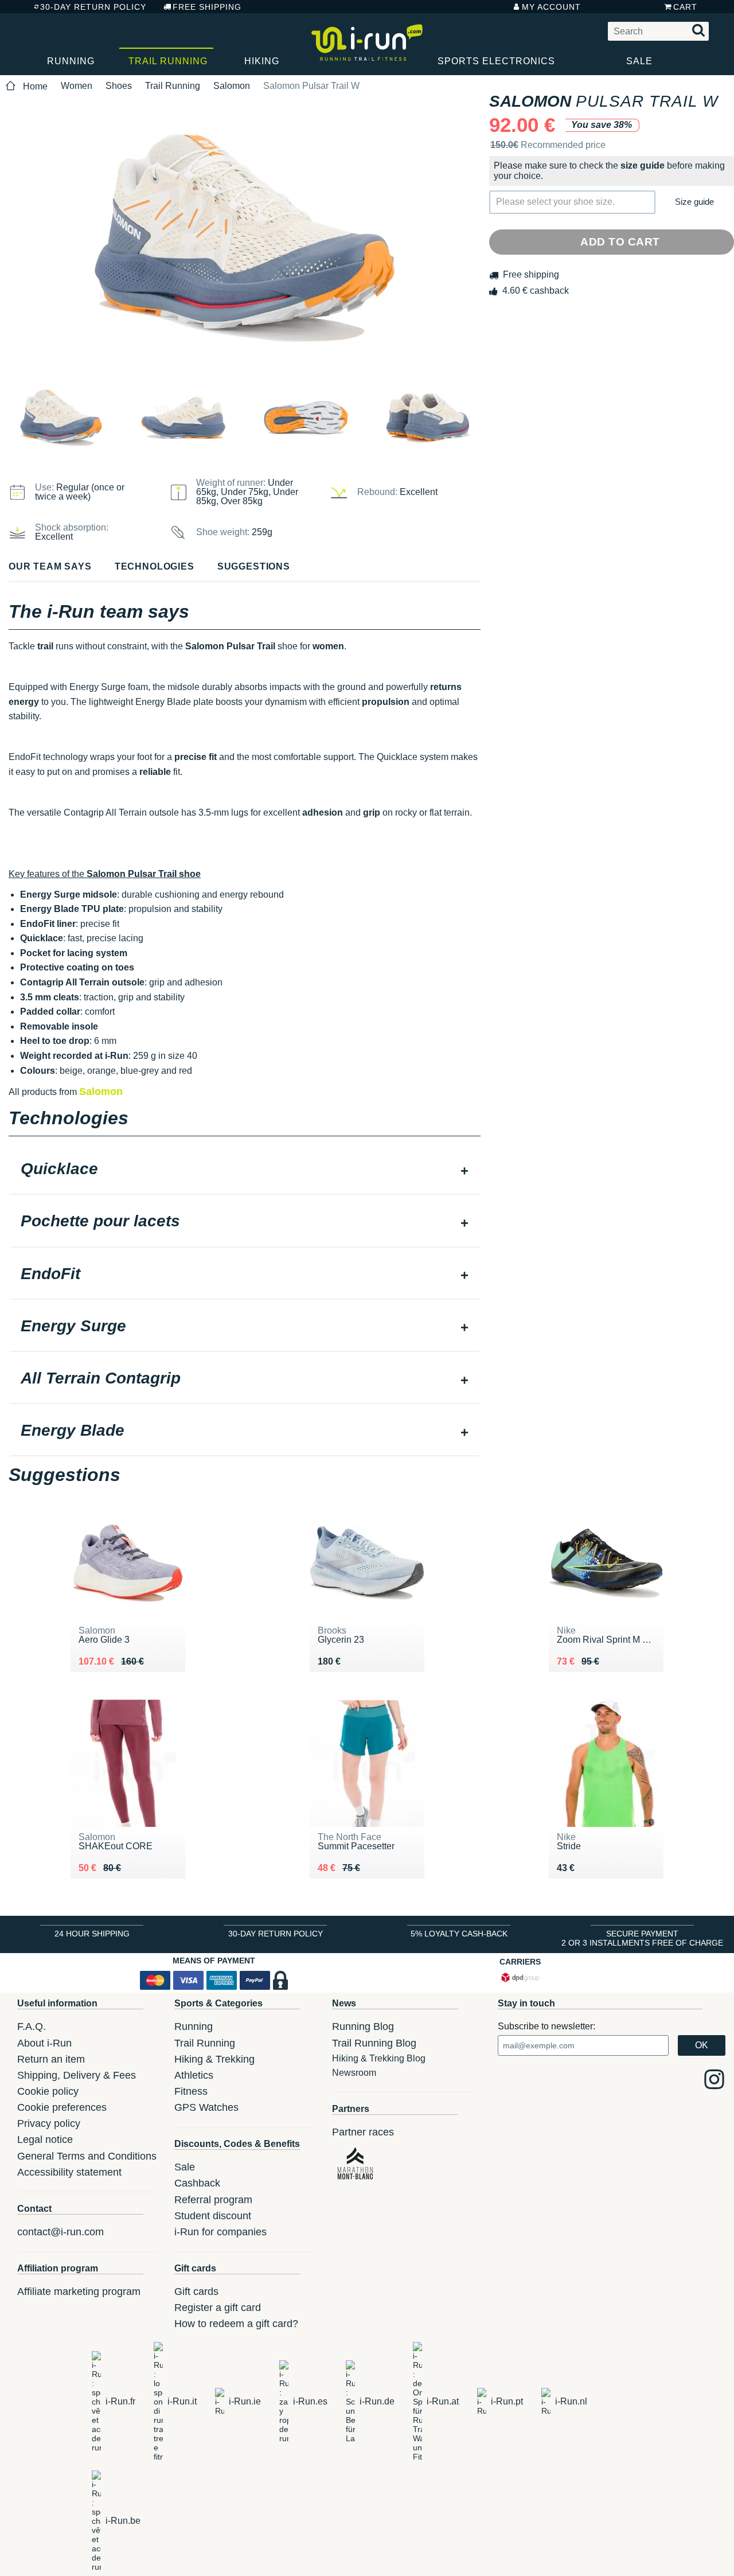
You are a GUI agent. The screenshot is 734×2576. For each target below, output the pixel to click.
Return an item (51, 2059)
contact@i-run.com (60, 2232)
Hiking (262, 61)
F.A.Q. (32, 2026)
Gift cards (196, 2291)
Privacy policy (49, 2123)
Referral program (213, 2200)
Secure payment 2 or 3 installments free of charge (642, 1938)
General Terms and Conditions (87, 2156)
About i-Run (44, 2043)
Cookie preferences (62, 2107)
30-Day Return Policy (93, 7)
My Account (551, 7)
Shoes (119, 86)
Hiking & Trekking (214, 2059)
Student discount (213, 2216)
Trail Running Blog (374, 2043)
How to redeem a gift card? (236, 2324)
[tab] (245, 1170)
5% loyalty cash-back (459, 1934)
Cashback (197, 2183)
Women (77, 86)
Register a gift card (218, 2308)
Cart (685, 7)
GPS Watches (206, 2107)
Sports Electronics (496, 61)
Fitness (191, 2091)
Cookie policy (48, 2091)
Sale (639, 61)
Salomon (232, 86)
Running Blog (363, 2026)
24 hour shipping (92, 1934)
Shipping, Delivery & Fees (77, 2075)
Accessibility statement (69, 2172)
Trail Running (168, 61)
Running (71, 61)
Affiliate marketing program (79, 2291)
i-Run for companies (220, 2232)
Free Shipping (207, 7)
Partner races (363, 2132)
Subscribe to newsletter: (546, 2026)
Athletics (194, 2075)
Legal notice (45, 2139)
